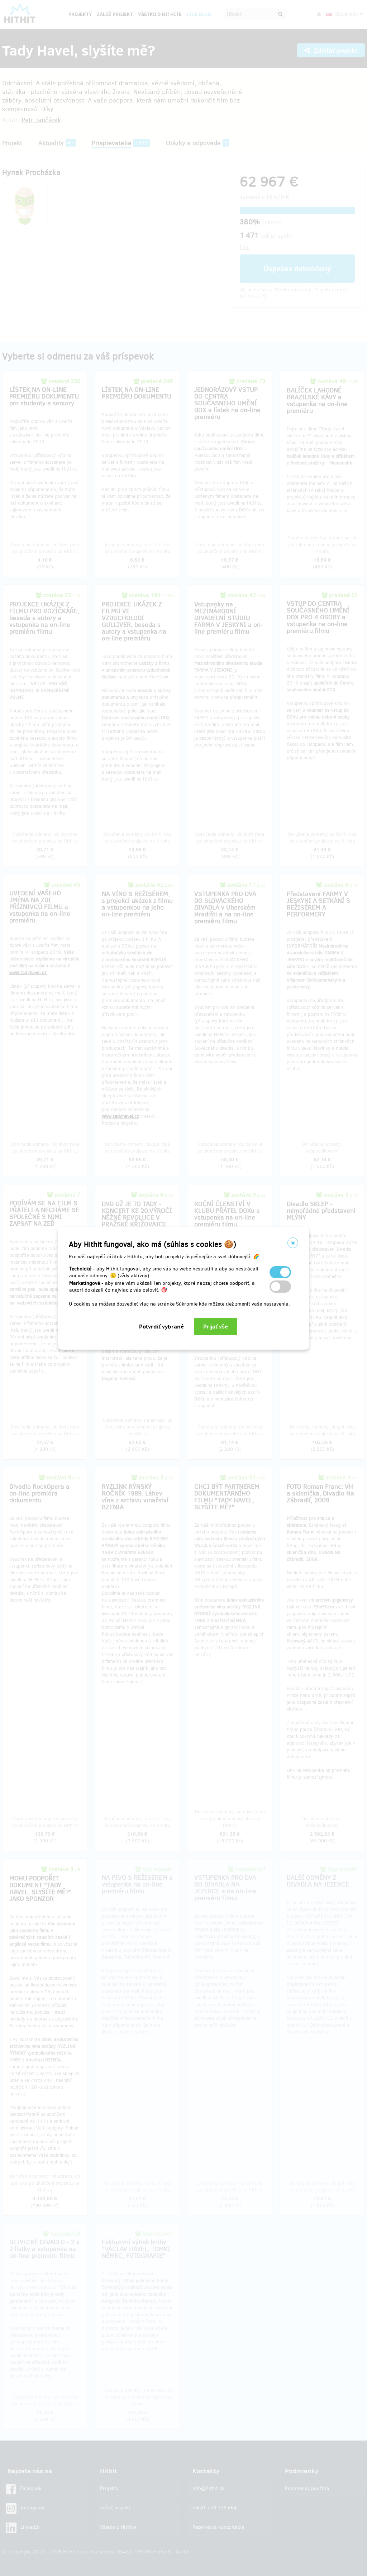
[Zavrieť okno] (293, 1243)
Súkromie (187, 1304)
